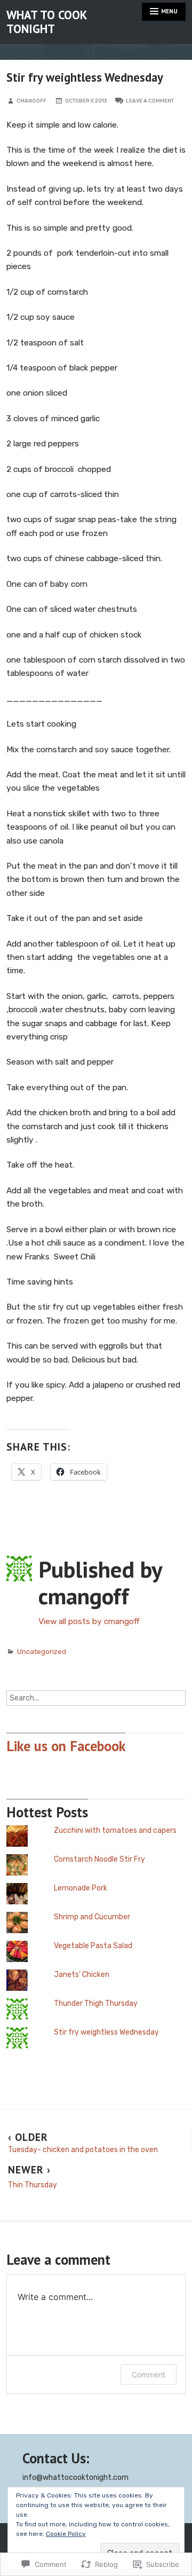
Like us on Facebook (66, 1746)
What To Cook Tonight (46, 22)
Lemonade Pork (81, 1888)
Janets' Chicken (82, 1975)
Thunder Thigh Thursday (96, 2003)
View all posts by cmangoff (89, 1621)
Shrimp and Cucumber (92, 1917)
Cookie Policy (66, 2534)
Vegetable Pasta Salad (93, 1946)
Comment (149, 2374)
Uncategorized (42, 1652)
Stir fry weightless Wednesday (106, 2032)
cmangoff (31, 101)
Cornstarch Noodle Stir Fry (99, 1859)
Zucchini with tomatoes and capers (115, 1830)
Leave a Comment (150, 101)
